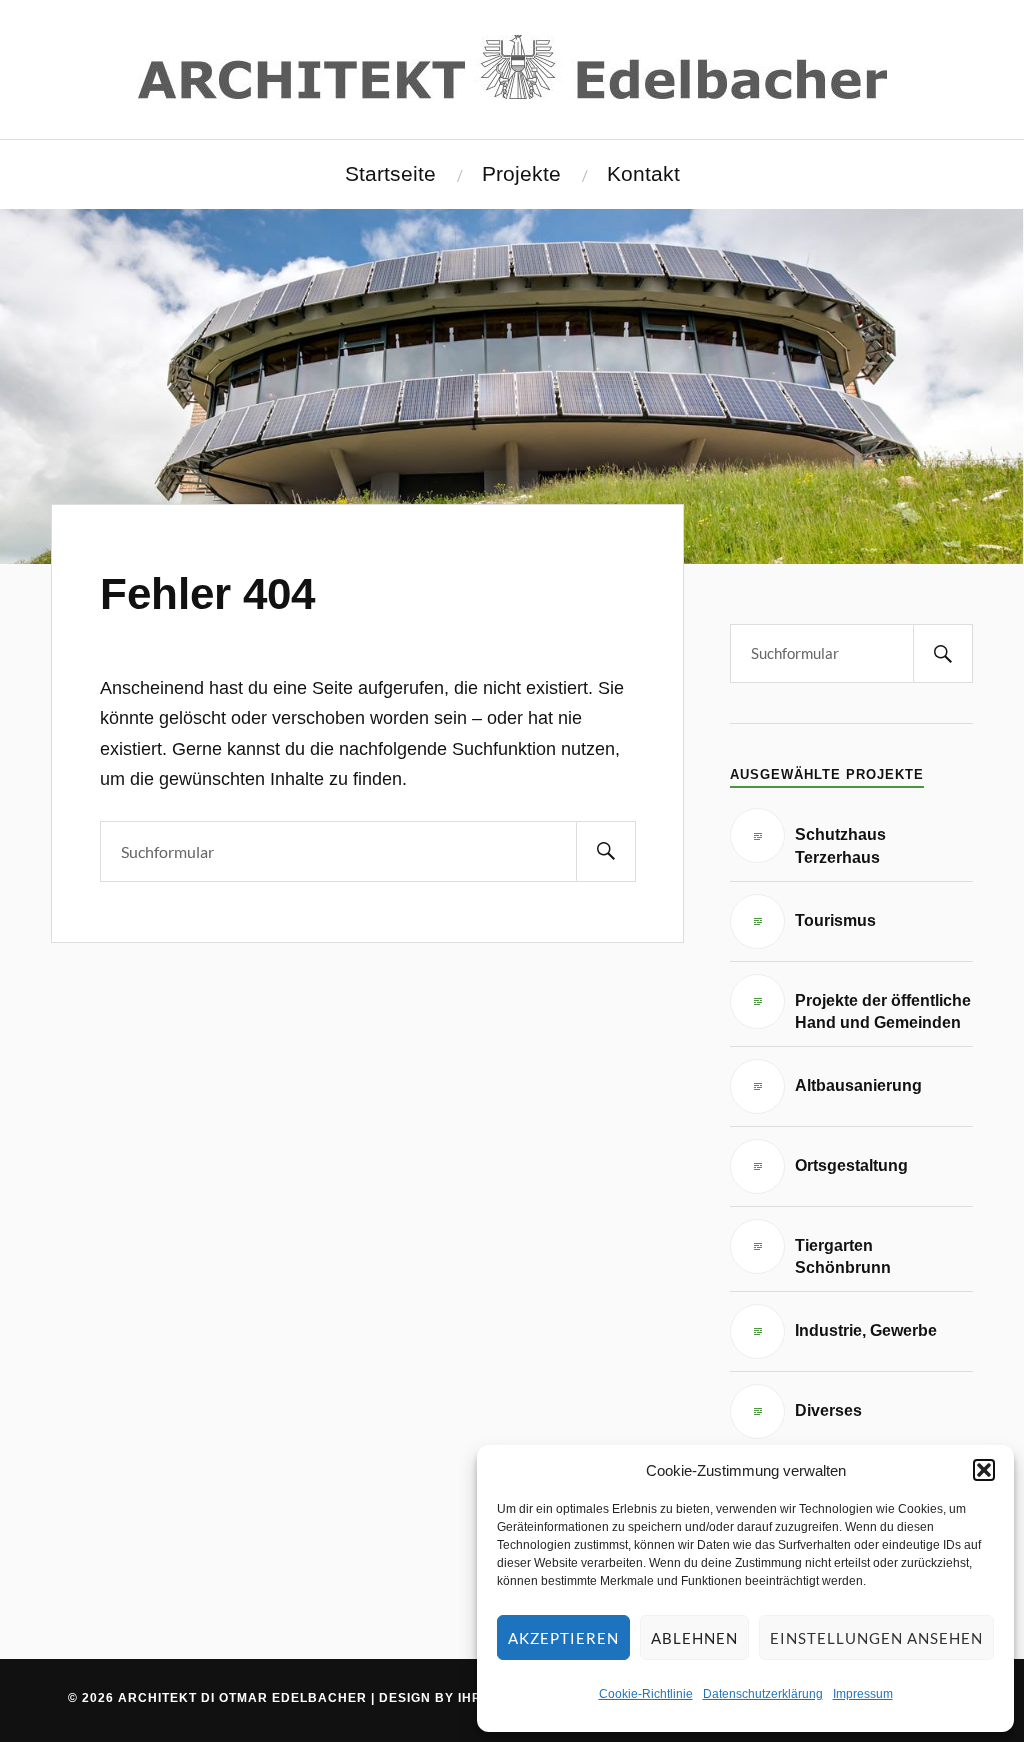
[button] (984, 1470)
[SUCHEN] (606, 851)
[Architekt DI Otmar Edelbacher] (512, 67)
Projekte (521, 174)
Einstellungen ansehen (876, 1638)
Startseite (390, 174)
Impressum (863, 1694)
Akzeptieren (563, 1638)
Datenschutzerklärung (763, 1694)
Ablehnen (694, 1638)
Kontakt (643, 174)
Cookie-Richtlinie (646, 1694)
